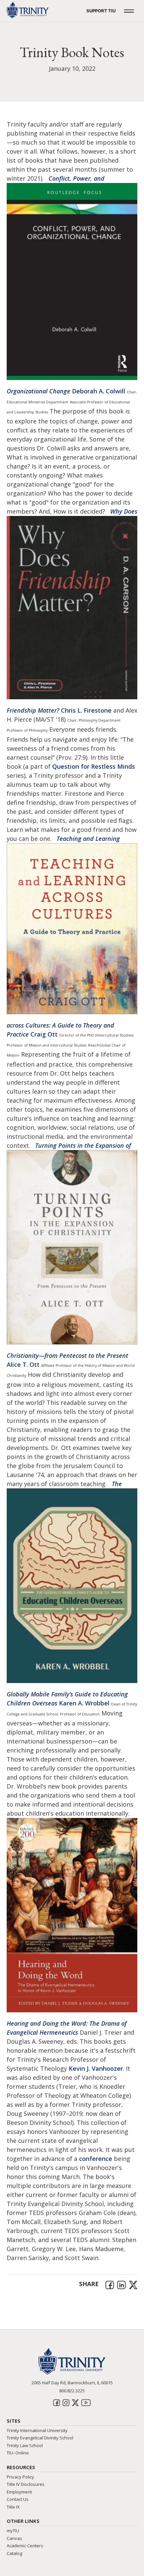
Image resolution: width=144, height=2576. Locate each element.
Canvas (14, 2538)
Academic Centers (25, 2546)
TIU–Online (18, 2453)
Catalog (14, 2553)
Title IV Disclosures (26, 2484)
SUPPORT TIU (101, 11)
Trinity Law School (25, 2445)
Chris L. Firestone (86, 710)
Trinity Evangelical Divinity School (40, 2438)
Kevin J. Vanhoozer (96, 2068)
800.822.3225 (72, 2391)
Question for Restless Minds (94, 766)
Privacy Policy (20, 2477)
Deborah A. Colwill (99, 391)
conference (96, 2159)
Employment (19, 2492)
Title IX (13, 2507)
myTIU (13, 2531)
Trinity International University (37, 2430)
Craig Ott (44, 1034)
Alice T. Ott (23, 1364)
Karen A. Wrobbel (84, 1703)
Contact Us (18, 2499)
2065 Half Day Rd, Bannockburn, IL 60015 (72, 2383)
